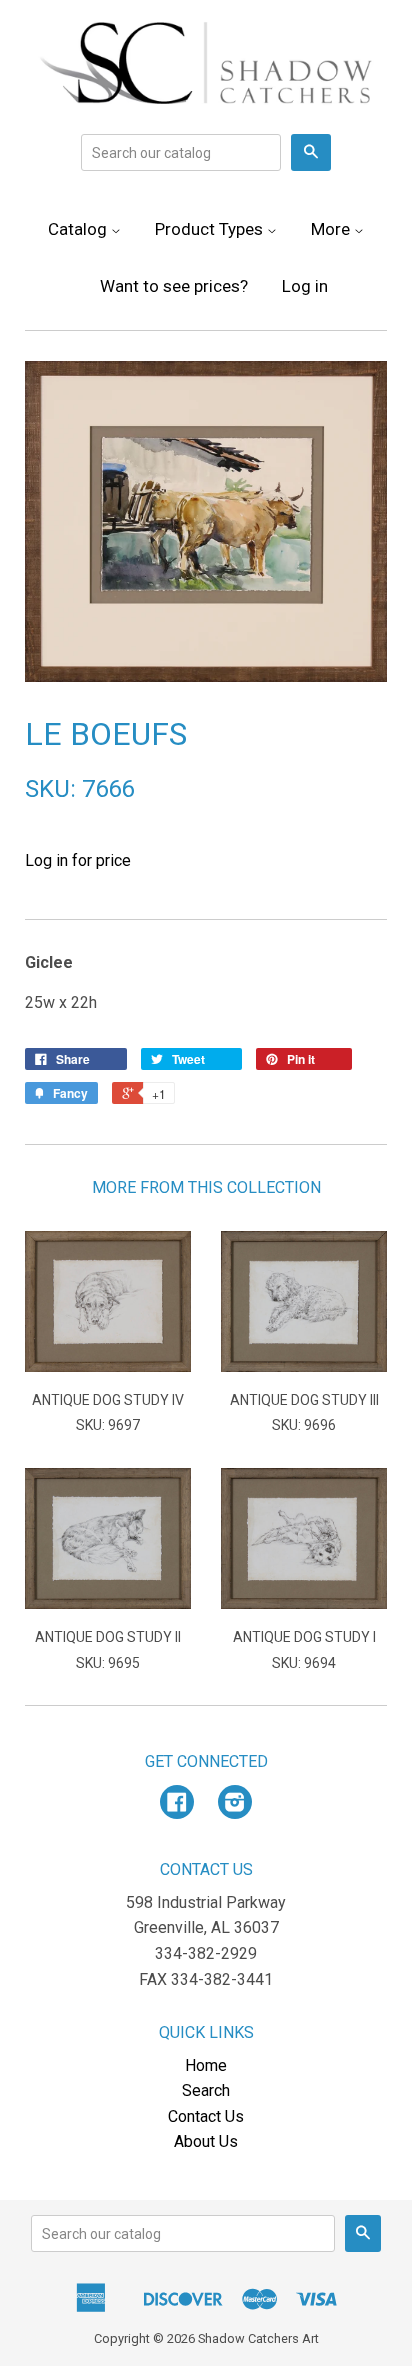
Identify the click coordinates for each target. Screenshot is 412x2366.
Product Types (211, 229)
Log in (305, 286)
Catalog (79, 229)
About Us (206, 2141)
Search (206, 2090)
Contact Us (206, 2116)
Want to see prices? (174, 286)
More (332, 229)
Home (206, 2065)
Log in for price (78, 860)
